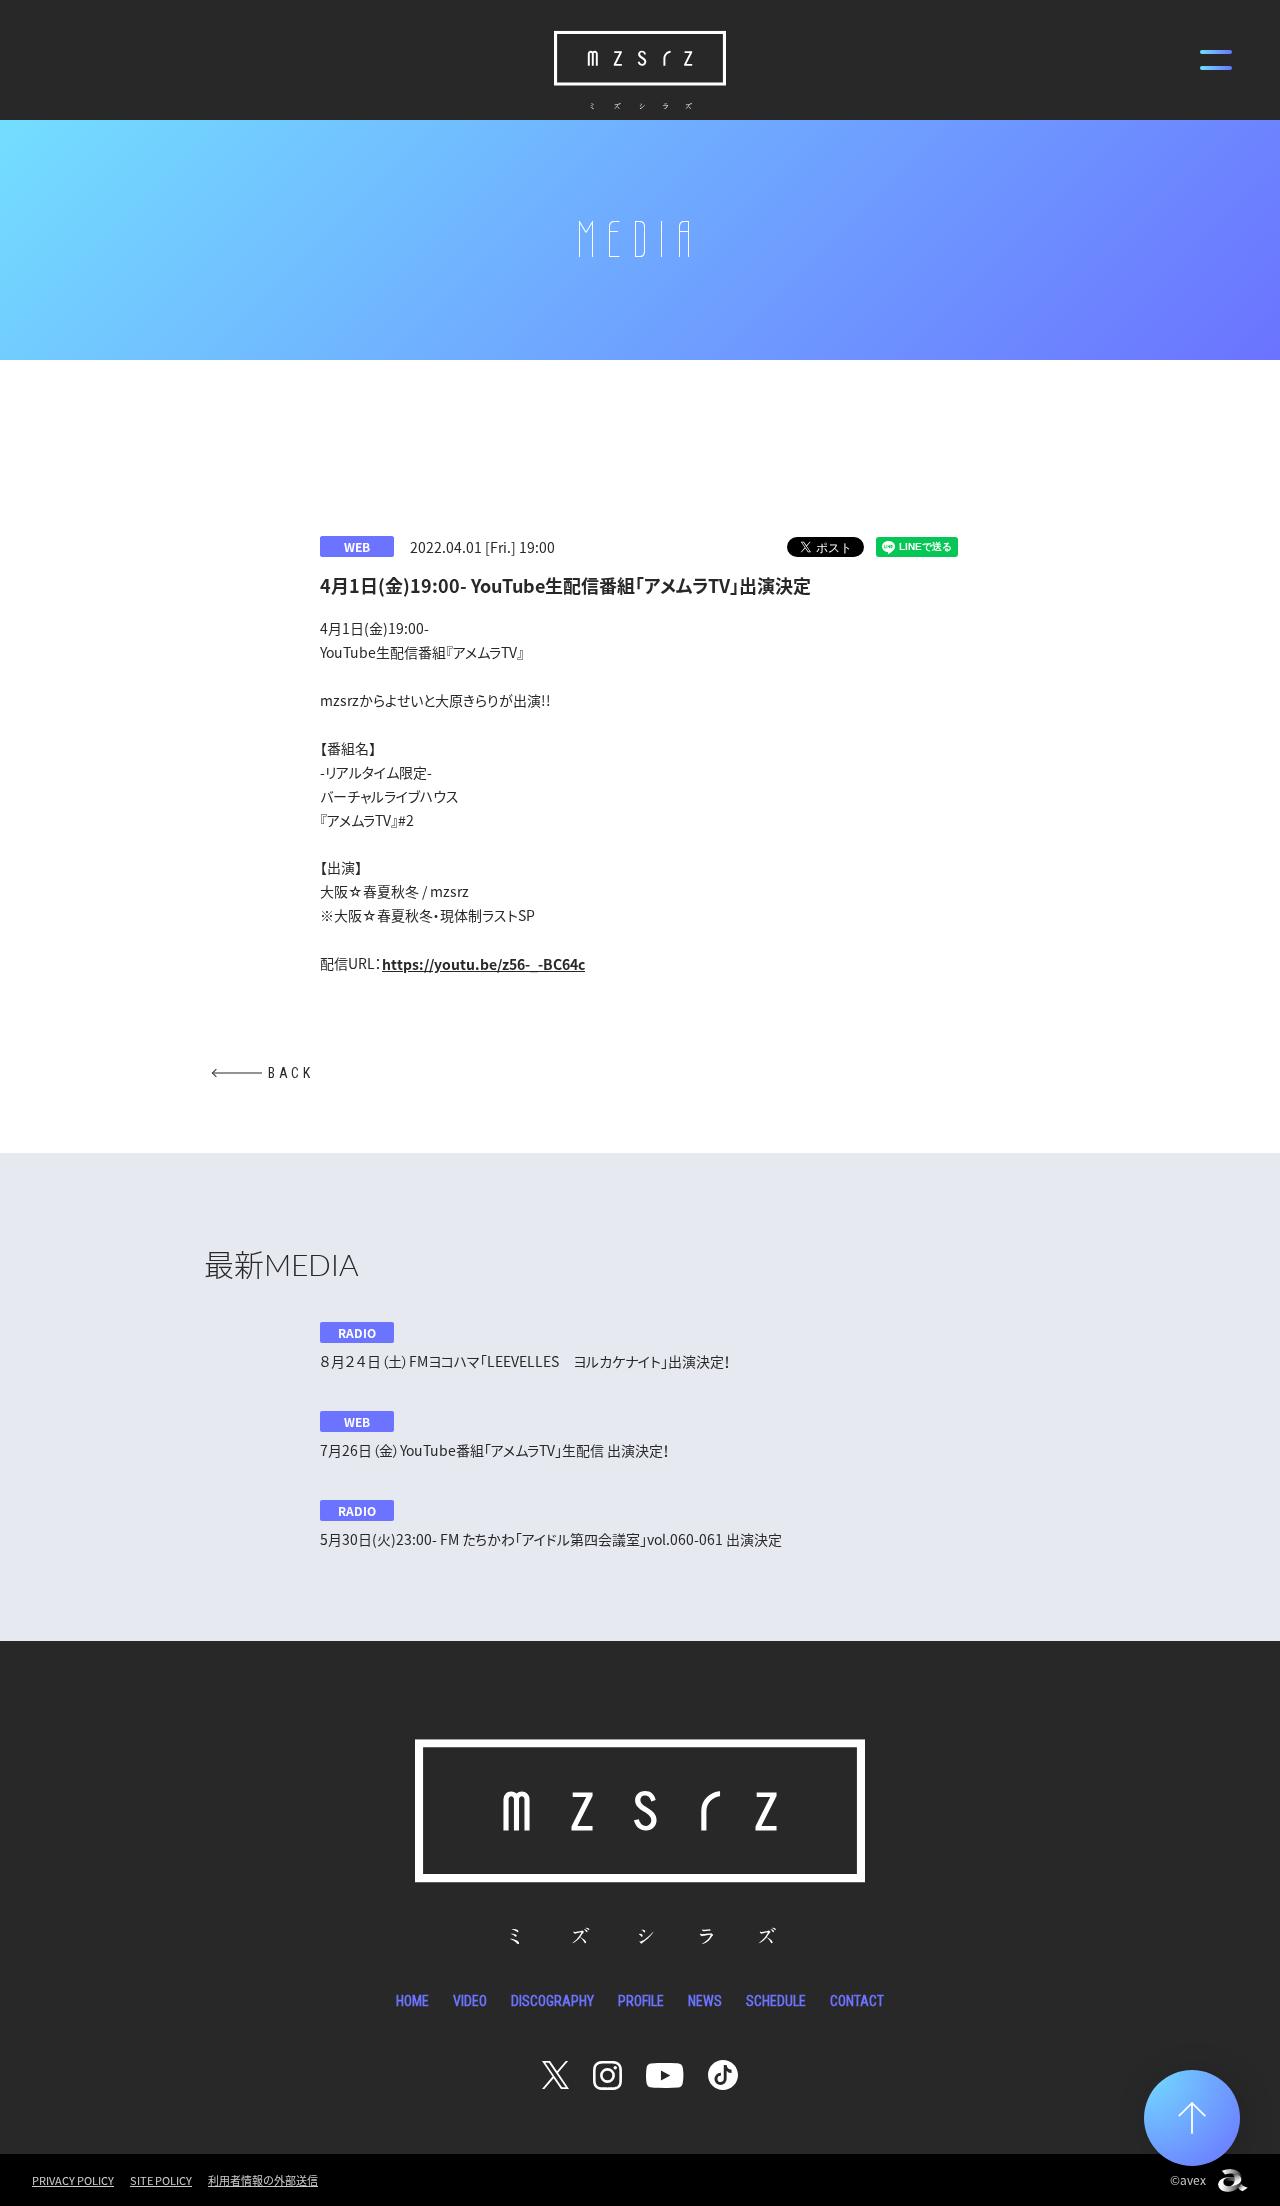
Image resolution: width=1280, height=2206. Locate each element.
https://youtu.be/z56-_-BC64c (483, 964)
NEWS (705, 2001)
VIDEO (470, 2001)
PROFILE (641, 2001)
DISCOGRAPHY (552, 2001)
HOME (412, 2001)
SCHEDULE (776, 2001)
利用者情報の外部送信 (263, 2180)
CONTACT (857, 2001)
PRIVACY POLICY (73, 2180)
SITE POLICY (161, 2180)
